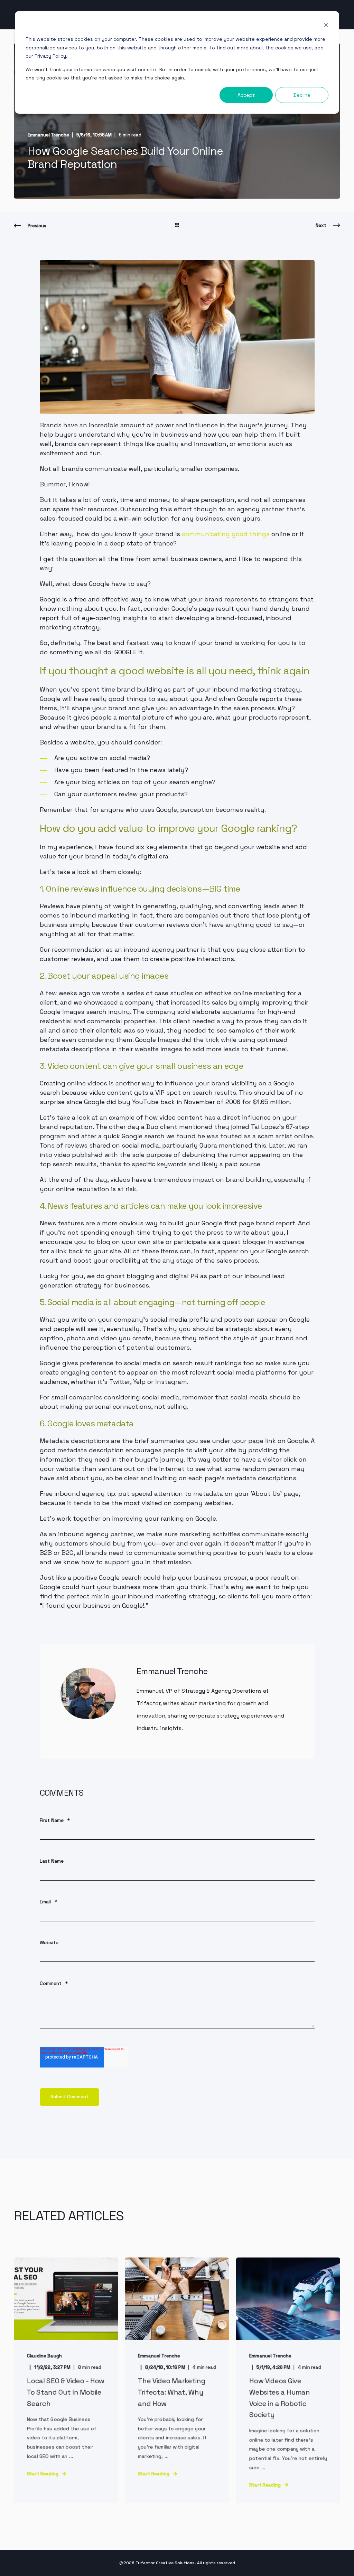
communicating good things (226, 534)
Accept (246, 95)
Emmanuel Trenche (48, 135)
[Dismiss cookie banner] (326, 26)
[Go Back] (177, 226)
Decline (302, 95)
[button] (14, 2562)
